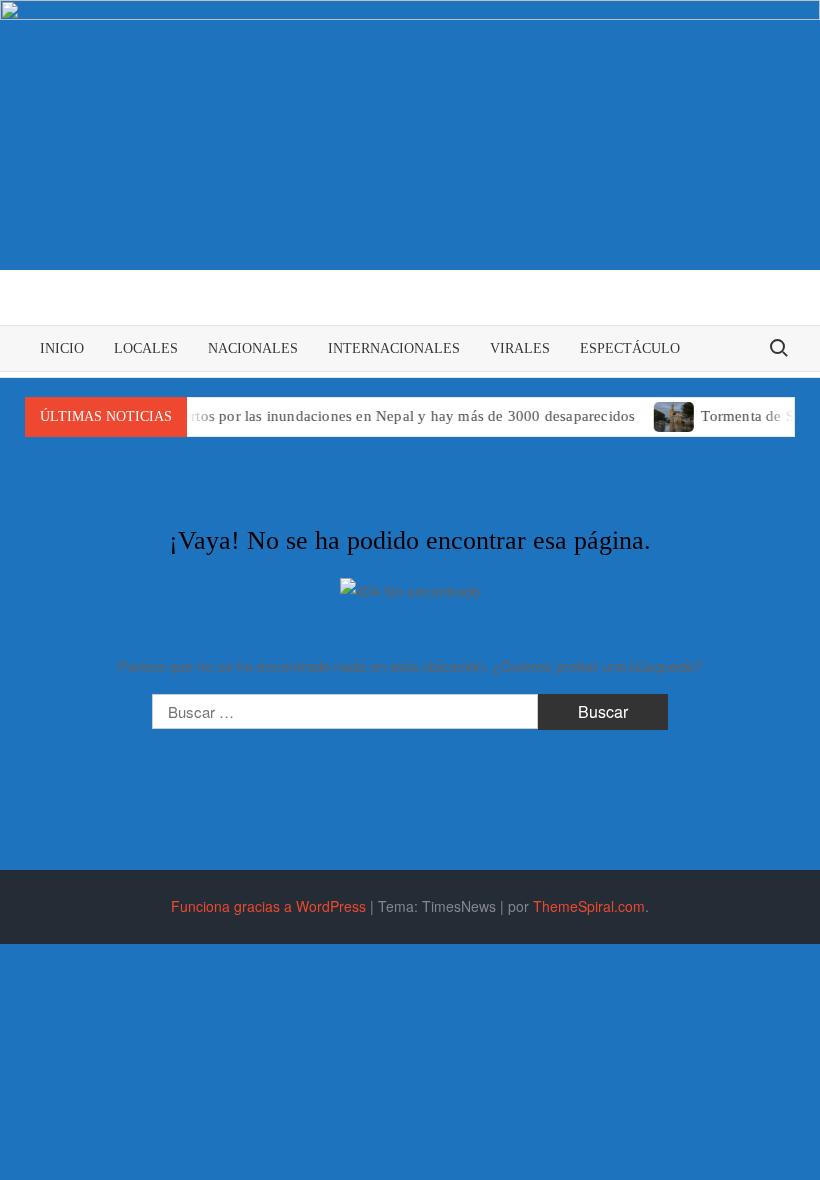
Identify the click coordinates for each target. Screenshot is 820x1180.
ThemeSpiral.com (589, 906)
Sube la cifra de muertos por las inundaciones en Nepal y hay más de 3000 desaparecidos (335, 416)
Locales (146, 348)
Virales (520, 348)
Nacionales (253, 348)
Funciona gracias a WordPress (268, 906)
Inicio (62, 348)
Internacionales (394, 348)
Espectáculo (630, 348)
